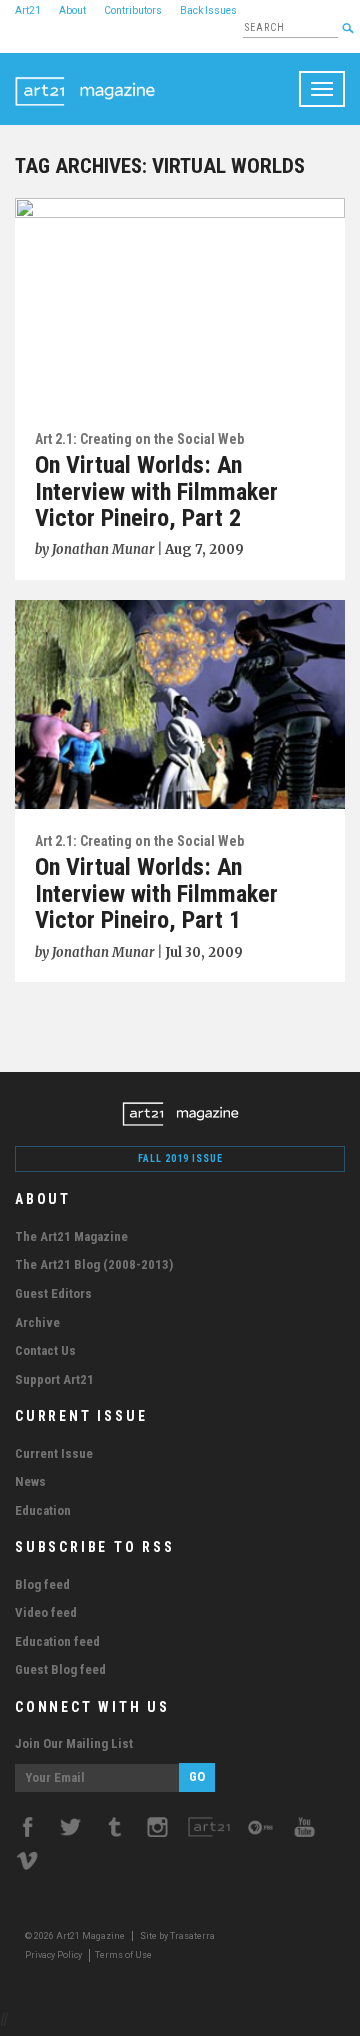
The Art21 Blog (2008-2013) (94, 1264)
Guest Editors (53, 1293)
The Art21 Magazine (71, 1236)
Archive (37, 1322)
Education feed (57, 1641)
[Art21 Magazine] (85, 78)
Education (43, 1510)
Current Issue (54, 1453)
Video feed (46, 1612)
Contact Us (45, 1350)
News (30, 1481)
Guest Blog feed (60, 1669)
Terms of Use (123, 1955)
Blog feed (42, 1584)
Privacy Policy (53, 1955)
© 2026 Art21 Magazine (76, 1936)
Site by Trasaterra (177, 1936)
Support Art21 (54, 1379)
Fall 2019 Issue (180, 1158)
